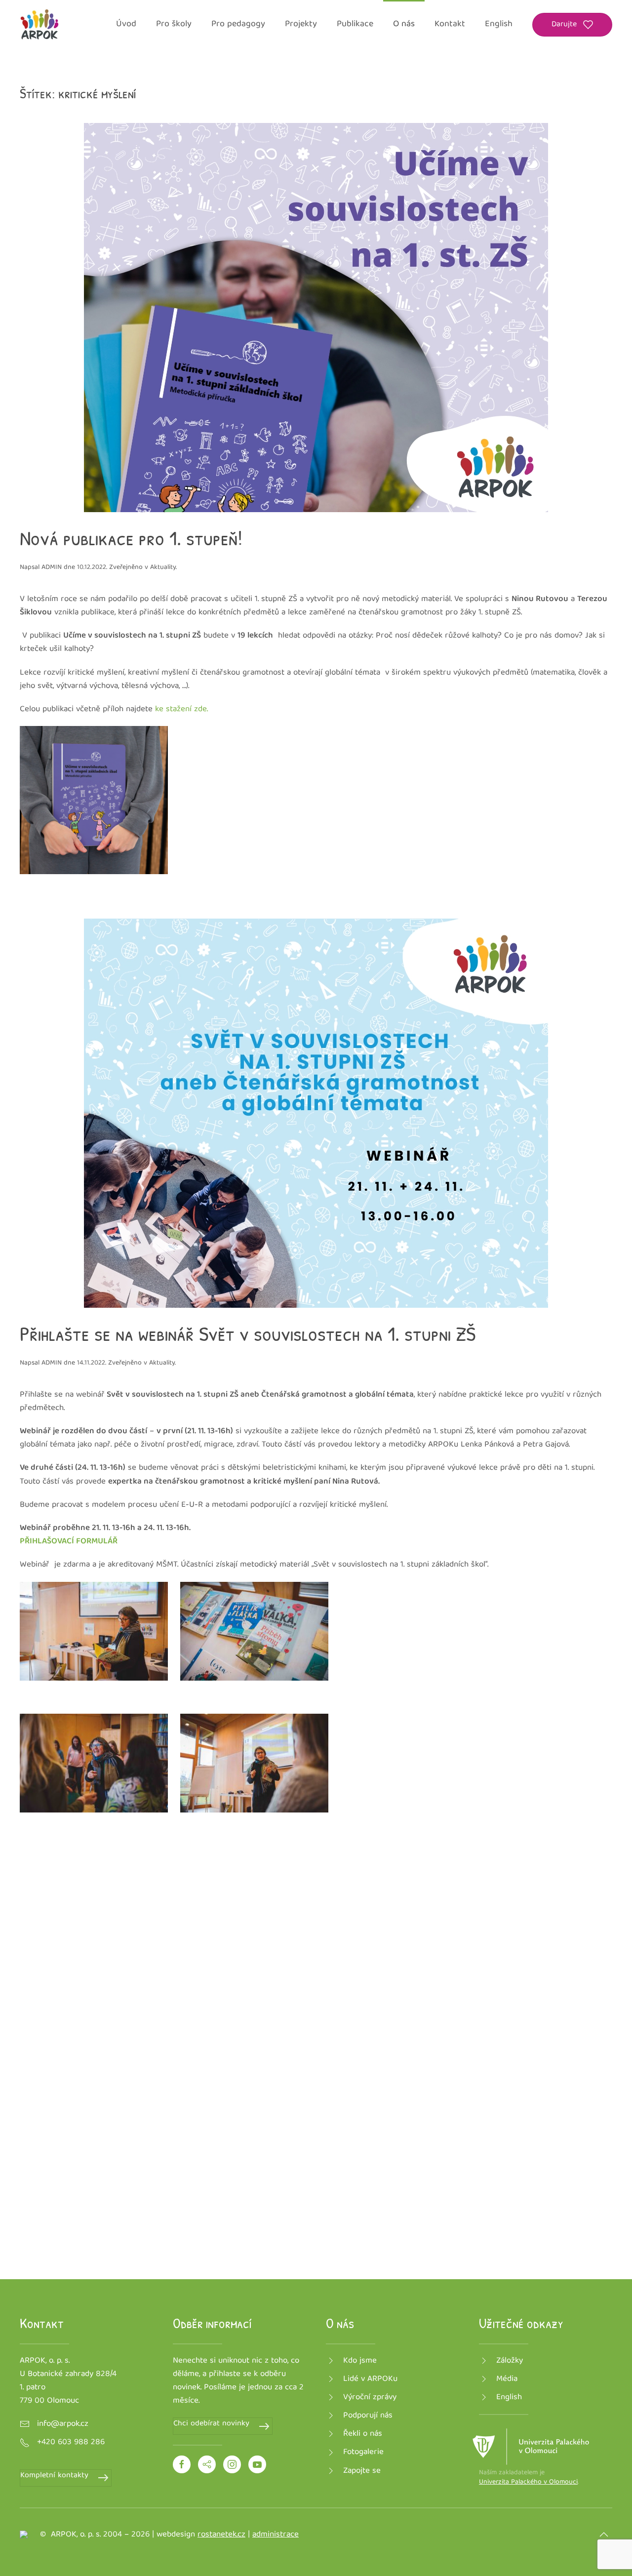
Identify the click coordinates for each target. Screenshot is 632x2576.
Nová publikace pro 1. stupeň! (131, 538)
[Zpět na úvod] (39, 25)
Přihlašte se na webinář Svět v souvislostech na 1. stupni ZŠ (248, 1333)
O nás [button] (404, 24)
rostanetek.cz (221, 2535)
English (499, 24)
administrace (276, 2535)
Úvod (126, 24)
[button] (604, 2535)
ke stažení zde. (181, 709)
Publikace (355, 24)
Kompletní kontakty (54, 2476)
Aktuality (163, 567)
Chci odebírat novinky (211, 2424)
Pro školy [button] (174, 24)
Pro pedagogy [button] (238, 24)
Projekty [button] (301, 24)
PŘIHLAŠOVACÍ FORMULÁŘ (69, 1542)
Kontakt (450, 24)
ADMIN (52, 567)
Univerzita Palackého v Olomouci (528, 2482)
